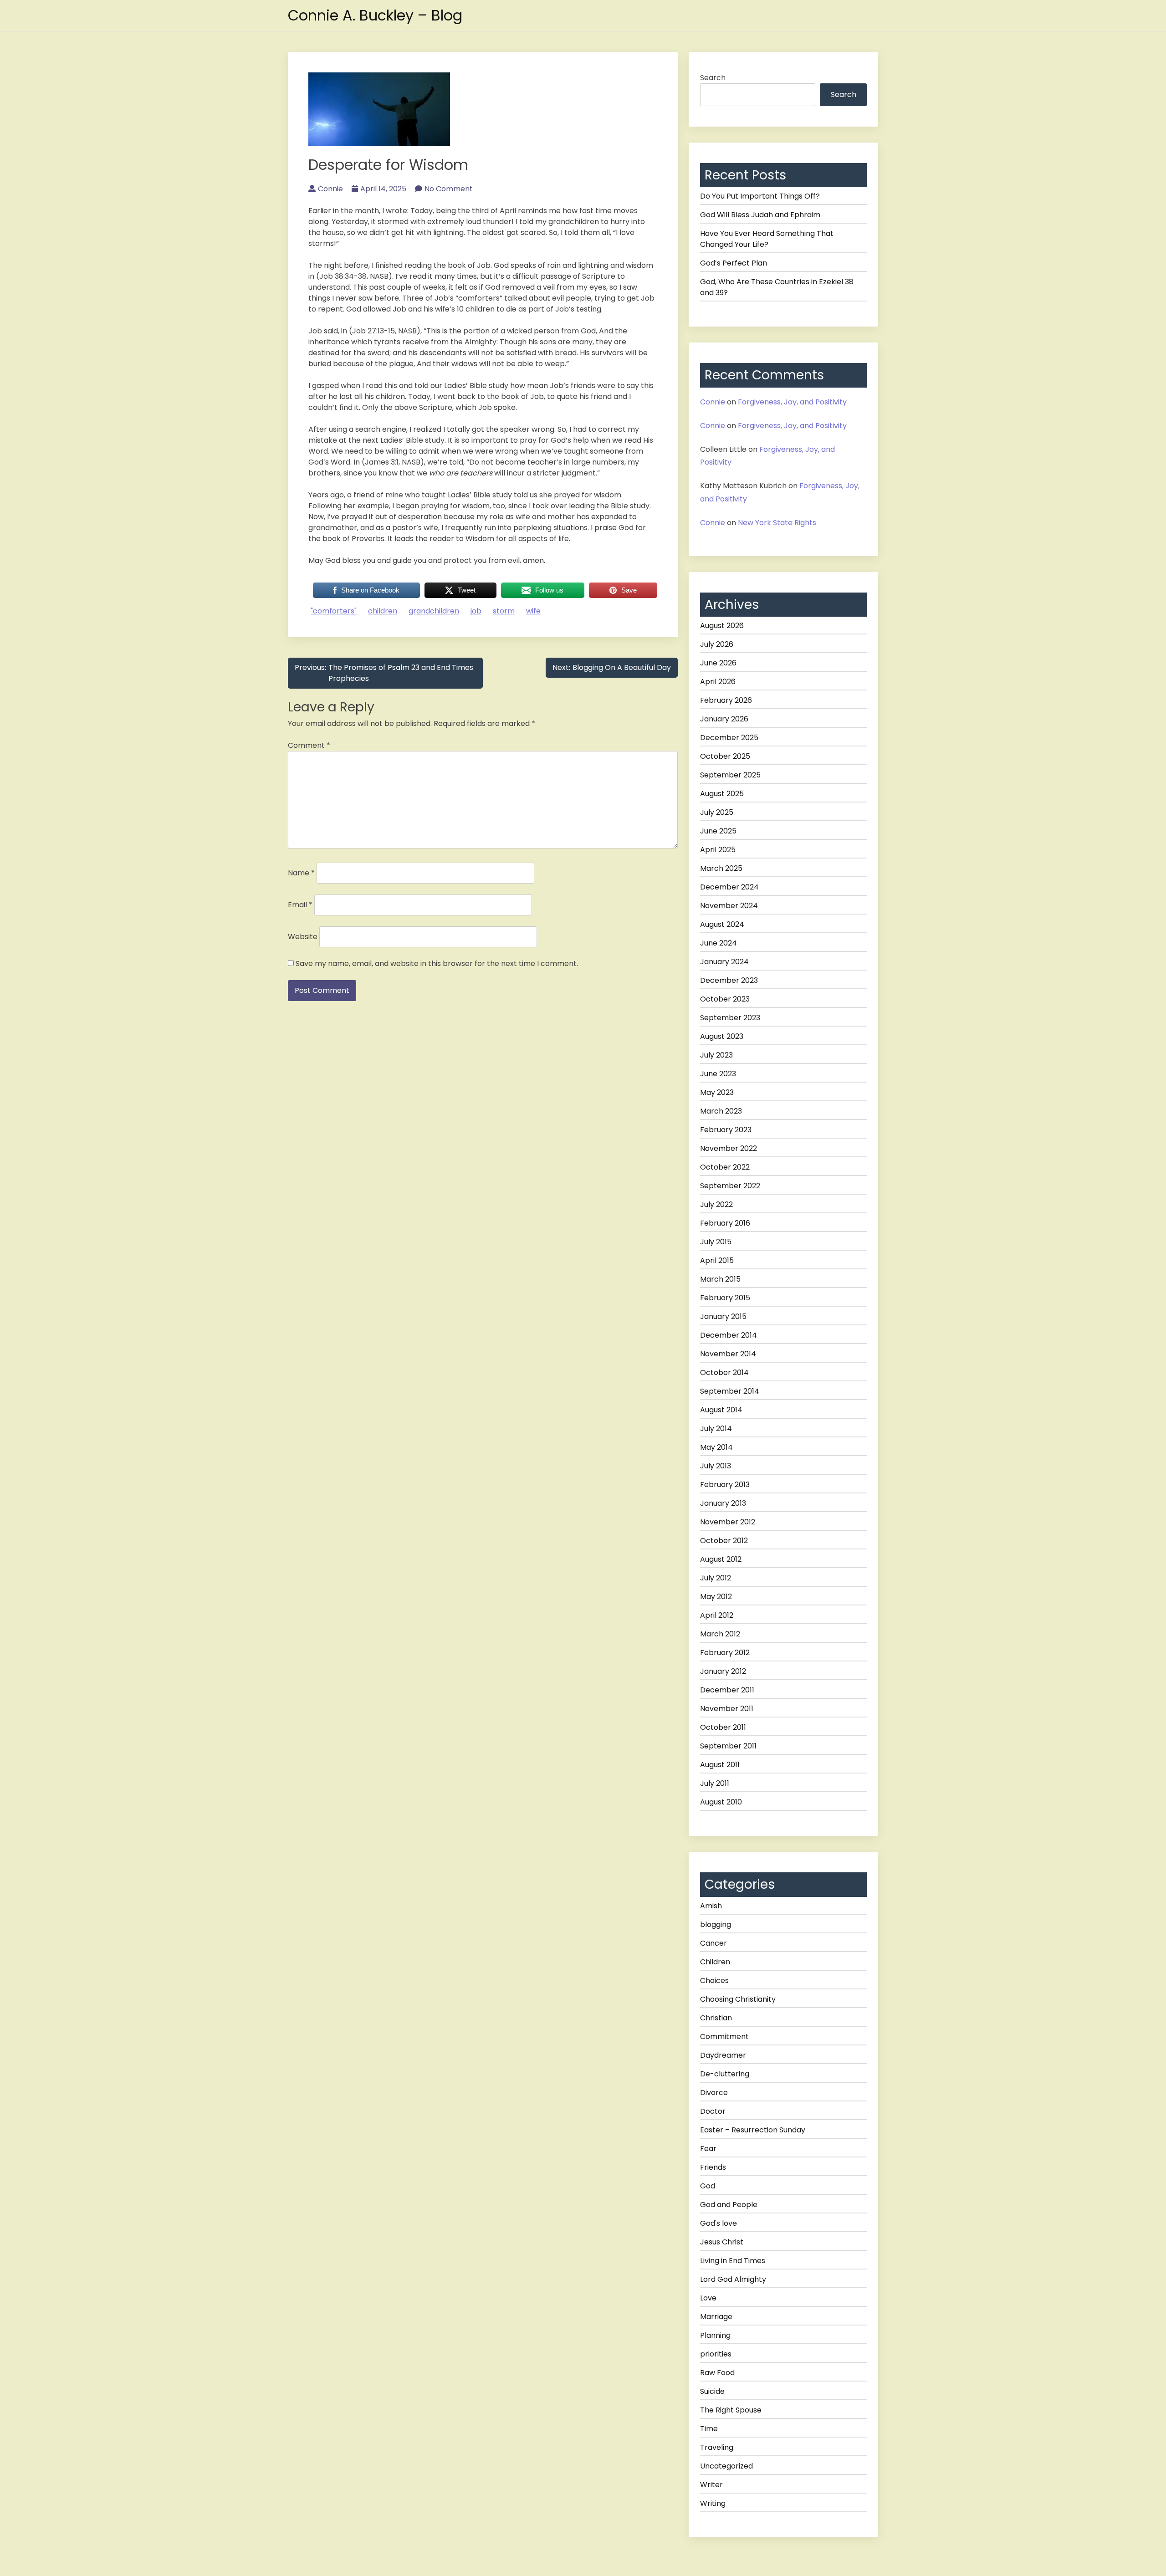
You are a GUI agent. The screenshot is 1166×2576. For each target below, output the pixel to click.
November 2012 (728, 1522)
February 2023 (726, 1130)
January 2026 (724, 719)
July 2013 (716, 1466)
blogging (716, 1924)
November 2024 (729, 906)
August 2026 (722, 626)
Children (715, 1962)
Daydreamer (723, 2055)
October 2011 (723, 1727)
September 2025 (730, 775)
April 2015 (717, 1260)
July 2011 (715, 1783)
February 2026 (726, 700)
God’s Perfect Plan (734, 263)
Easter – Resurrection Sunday (753, 2130)
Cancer (713, 1943)
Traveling (717, 2447)
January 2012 (723, 1671)
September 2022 (730, 1186)
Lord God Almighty (733, 2279)
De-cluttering (725, 2074)
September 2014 (730, 1391)
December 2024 (729, 887)
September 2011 (728, 1746)
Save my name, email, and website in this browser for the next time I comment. (437, 963)
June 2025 (718, 831)
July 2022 (716, 1204)
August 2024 (722, 924)
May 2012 (716, 1597)
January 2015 (723, 1316)
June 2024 (719, 943)
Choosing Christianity (738, 1999)
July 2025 (717, 812)
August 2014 (721, 1410)
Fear (708, 2149)
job (476, 611)
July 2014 (716, 1429)
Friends (713, 2167)
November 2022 (729, 1148)
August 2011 (720, 1765)
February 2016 (725, 1223)
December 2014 (729, 1335)
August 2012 (721, 1559)
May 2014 (716, 1447)
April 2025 (718, 850)
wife (533, 611)
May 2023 (717, 1092)
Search (713, 78)
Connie (330, 189)
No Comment (449, 189)
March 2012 (720, 1634)
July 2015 (716, 1242)
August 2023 (722, 1036)
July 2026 (717, 644)
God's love (719, 2223)
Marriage (716, 2317)
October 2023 (725, 999)
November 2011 (727, 1709)
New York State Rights (777, 523)
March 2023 (721, 1111)
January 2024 (724, 962)
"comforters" (334, 611)
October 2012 (724, 1541)
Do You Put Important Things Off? (760, 196)
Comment (309, 745)
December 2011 (727, 1690)
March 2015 (720, 1279)
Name (301, 873)
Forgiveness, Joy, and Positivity (792, 402)
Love (708, 2298)
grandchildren (434, 611)
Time (709, 2429)
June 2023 (718, 1074)
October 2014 (724, 1372)
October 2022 (725, 1167)
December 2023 (729, 980)
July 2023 (716, 1055)
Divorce (714, 2093)
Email (300, 905)
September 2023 (730, 1018)
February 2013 (725, 1485)
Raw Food (717, 2373)
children (383, 611)
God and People (729, 2205)
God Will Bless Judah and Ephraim (760, 215)
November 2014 (728, 1354)
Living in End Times (733, 2261)
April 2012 (717, 1615)
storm (504, 611)
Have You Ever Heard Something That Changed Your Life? (767, 239)
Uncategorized (726, 2466)
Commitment (724, 2037)
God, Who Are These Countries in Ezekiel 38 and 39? (777, 287)
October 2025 (725, 756)
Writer (711, 2485)
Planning (715, 2335)
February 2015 (725, 1298)
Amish (711, 1906)
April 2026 (718, 682)
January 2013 (723, 1503)
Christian (716, 2018)
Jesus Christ (722, 2242)
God (708, 2186)
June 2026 (718, 663)
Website (303, 937)
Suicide (712, 2391)
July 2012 (716, 1578)
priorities (716, 2354)
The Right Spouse (731, 2410)
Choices (714, 1981)
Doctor (713, 2111)
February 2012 (725, 1653)
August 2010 (721, 1802)
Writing (713, 2503)
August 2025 (722, 794)
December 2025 (729, 738)
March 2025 (721, 868)
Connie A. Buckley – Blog (375, 15)
